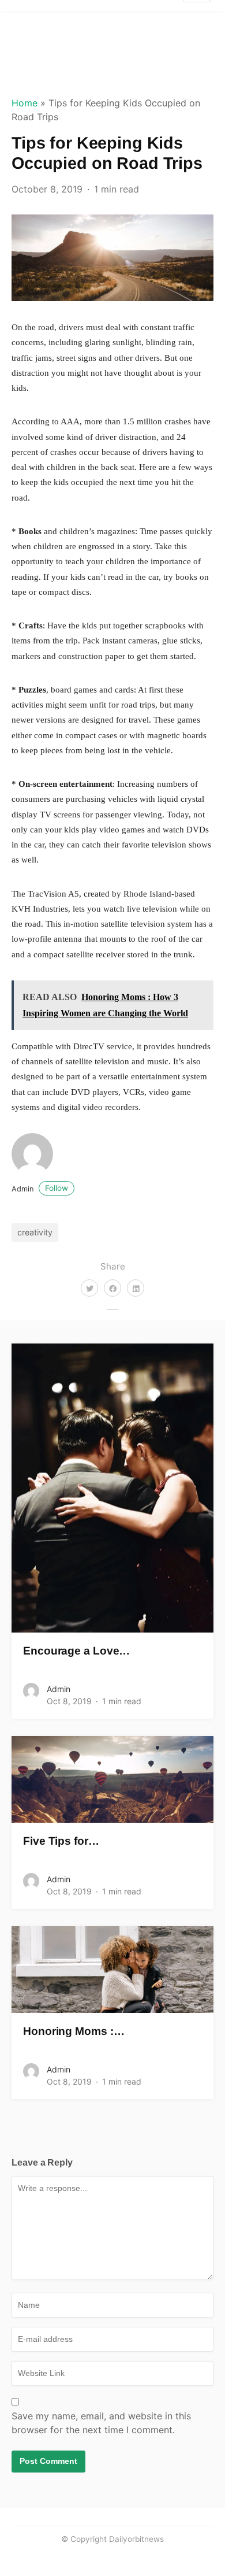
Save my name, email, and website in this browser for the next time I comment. (101, 2423)
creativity (35, 1232)
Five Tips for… (61, 1841)
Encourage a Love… (76, 1651)
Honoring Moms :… (74, 2031)
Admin (40, 1189)
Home (25, 103)
